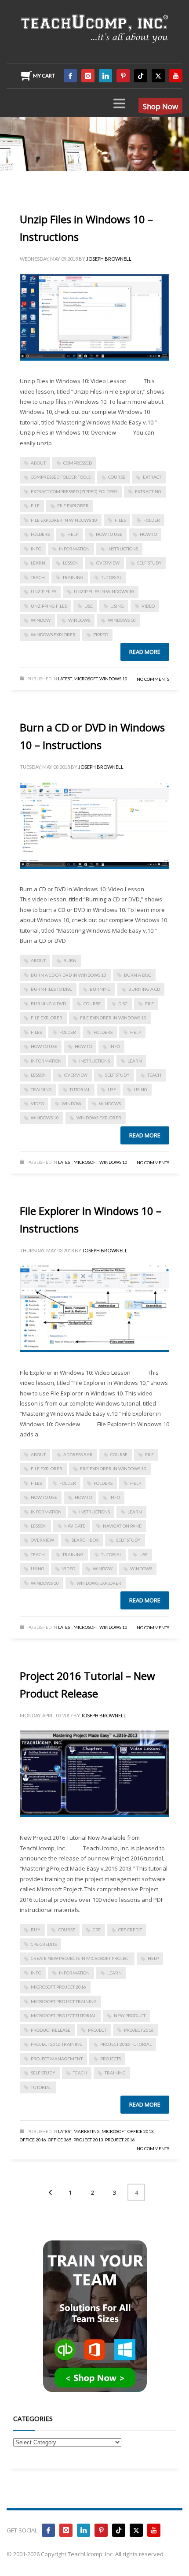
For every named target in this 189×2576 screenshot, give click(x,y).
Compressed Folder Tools (61, 477)
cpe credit (130, 1930)
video (148, 606)
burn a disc (138, 975)
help (73, 534)
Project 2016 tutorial (126, 2044)
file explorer (73, 506)
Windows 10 (122, 620)
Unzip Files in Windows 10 (104, 591)
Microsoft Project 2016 (58, 1987)
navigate (75, 1526)
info (36, 549)
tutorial (111, 577)
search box (85, 1540)
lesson (71, 563)
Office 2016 (33, 2140)
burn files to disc (51, 989)
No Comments (153, 679)
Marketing (87, 2131)
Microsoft (85, 679)
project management (57, 2059)
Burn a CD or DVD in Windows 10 (69, 975)
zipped (101, 635)
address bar (78, 1454)
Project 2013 (88, 2140)
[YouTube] (176, 76)
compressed (78, 463)
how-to (148, 534)
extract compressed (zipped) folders (74, 491)
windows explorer (53, 635)
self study (149, 563)
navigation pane (122, 1526)
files (120, 520)
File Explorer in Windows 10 (64, 520)
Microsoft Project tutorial (64, 2015)
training (73, 577)
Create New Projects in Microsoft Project (80, 1958)
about (38, 463)
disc (123, 1004)
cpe (97, 1930)
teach (38, 577)
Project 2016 (139, 2030)
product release (51, 2030)
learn (38, 563)
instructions (123, 549)
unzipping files (49, 606)
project (97, 2030)
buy (36, 1930)
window (41, 620)
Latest (65, 679)
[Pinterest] (123, 76)
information (74, 549)
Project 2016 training (57, 2044)
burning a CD (144, 989)
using (117, 606)
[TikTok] (141, 76)
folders (40, 534)
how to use (109, 534)
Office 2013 (141, 2131)
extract (152, 477)
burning (100, 989)
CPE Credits (44, 1944)
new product (130, 2015)
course (117, 477)
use (89, 606)
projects (111, 2059)
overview (108, 563)
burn (70, 960)
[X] (158, 76)
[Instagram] (88, 76)
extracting (148, 491)
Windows (79, 620)
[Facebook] (70, 76)
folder (152, 520)
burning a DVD (48, 1004)
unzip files (44, 591)
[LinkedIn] (105, 76)
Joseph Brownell (109, 259)
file (35, 506)
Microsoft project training (64, 2001)
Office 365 (60, 2140)
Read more (145, 652)
